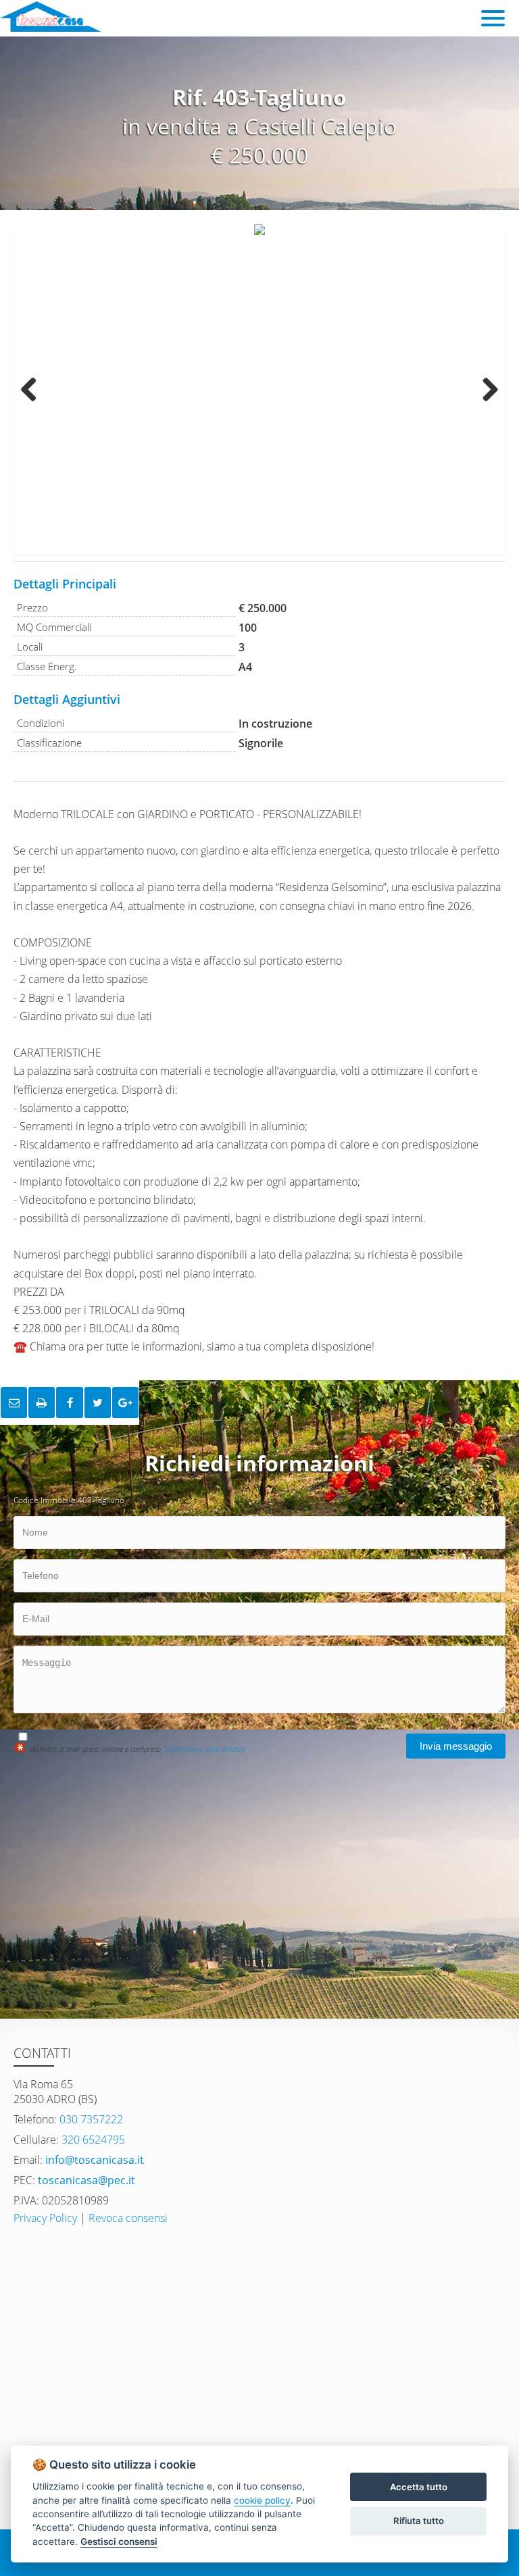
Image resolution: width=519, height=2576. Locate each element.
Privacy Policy (45, 2218)
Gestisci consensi (119, 2542)
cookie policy (262, 2500)
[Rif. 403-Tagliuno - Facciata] (259, 389)
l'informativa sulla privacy (204, 1749)
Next (485, 389)
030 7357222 (90, 2119)
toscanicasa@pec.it (85, 2180)
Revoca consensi (128, 2218)
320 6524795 (92, 2140)
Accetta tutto (419, 2487)
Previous (34, 389)
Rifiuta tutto (419, 2521)
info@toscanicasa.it (93, 2160)
